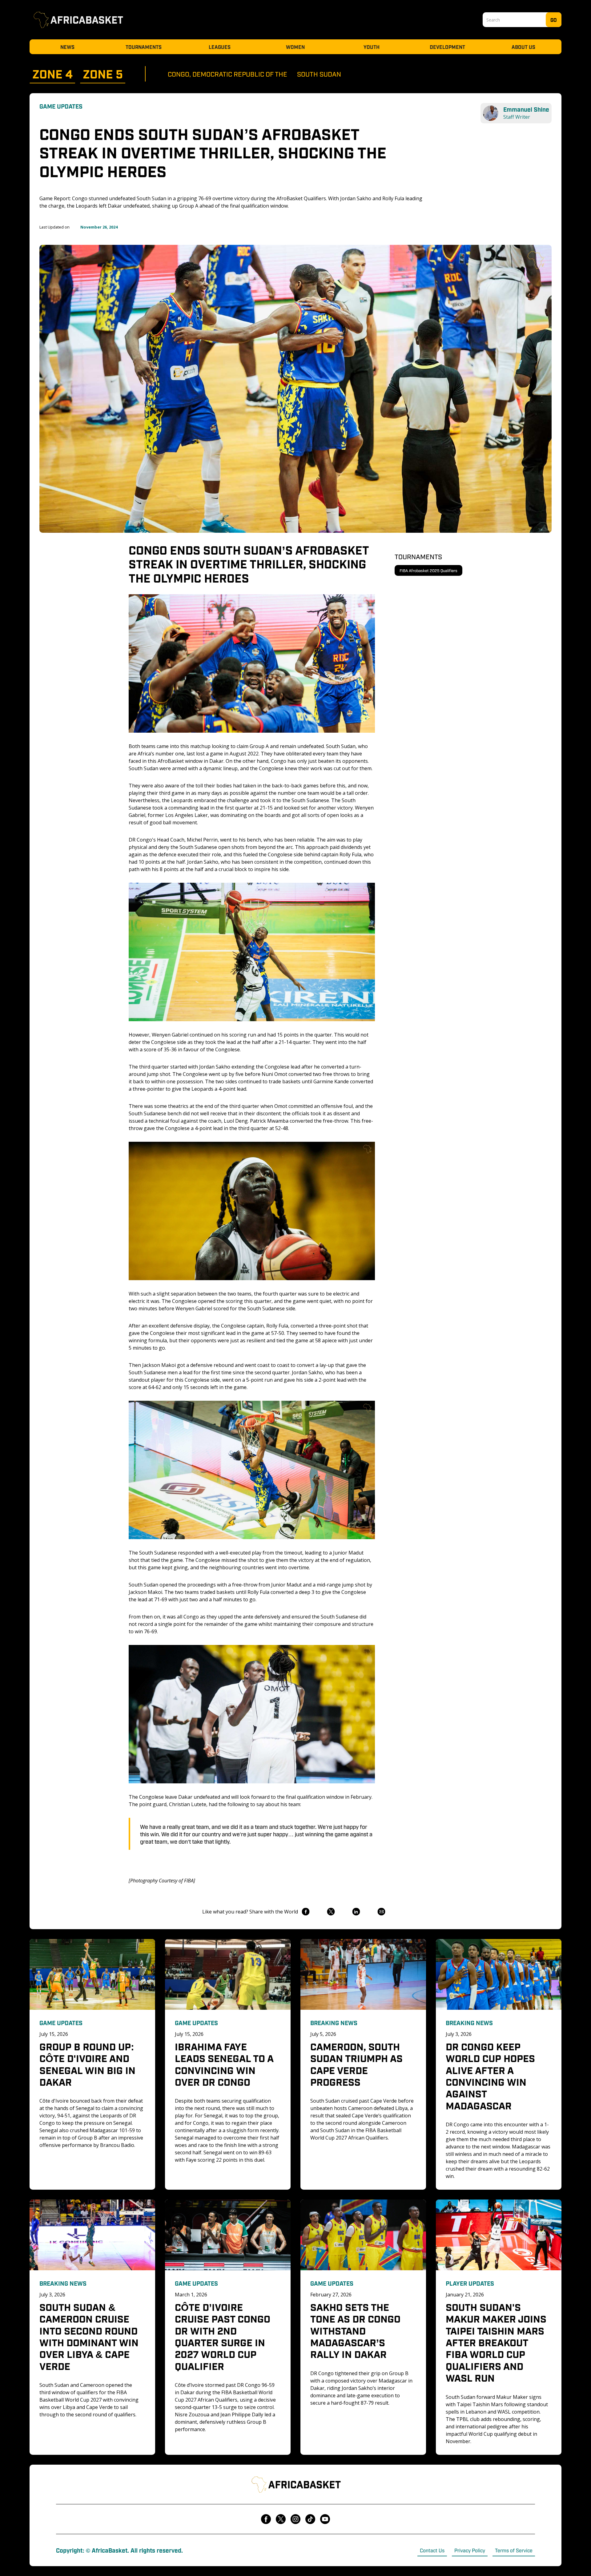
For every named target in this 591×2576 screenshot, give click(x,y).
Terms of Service (514, 2550)
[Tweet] (331, 1912)
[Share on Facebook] (306, 1912)
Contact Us (432, 2550)
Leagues (220, 47)
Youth (372, 47)
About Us (523, 47)
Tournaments (144, 47)
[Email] (381, 1912)
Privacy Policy (470, 2550)
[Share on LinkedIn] (356, 1912)
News (67, 47)
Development (447, 47)
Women (295, 47)
